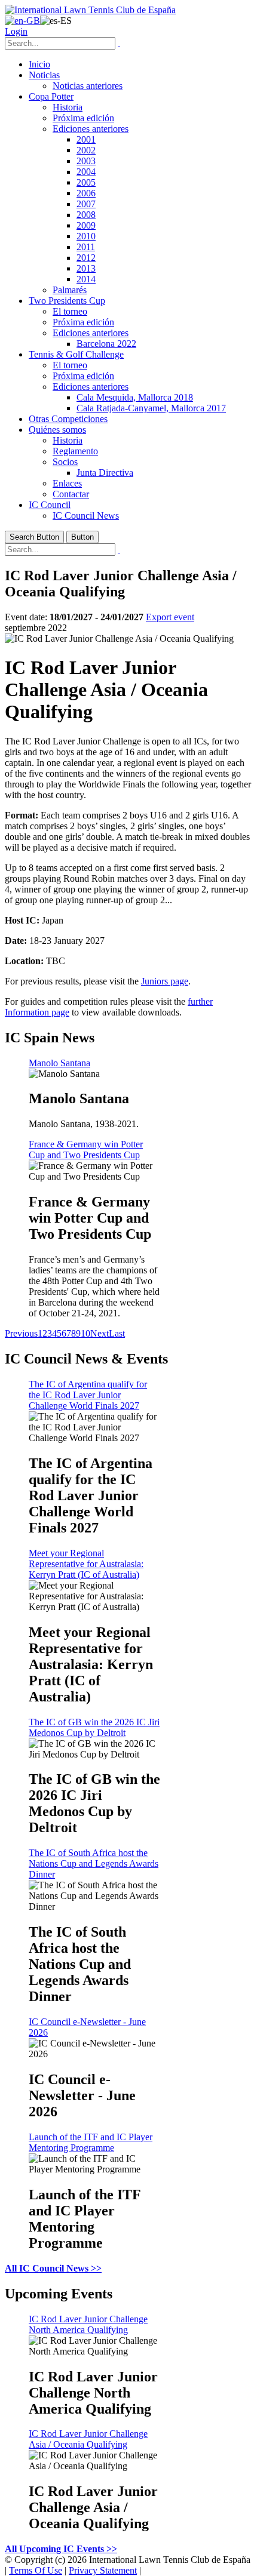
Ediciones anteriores (91, 129)
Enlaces (67, 483)
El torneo (70, 311)
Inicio (39, 64)
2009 (86, 225)
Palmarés (70, 290)
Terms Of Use (36, 2570)
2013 (86, 268)
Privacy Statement (103, 2570)
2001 (86, 139)
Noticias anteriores (88, 86)
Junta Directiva (105, 473)
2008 (86, 215)
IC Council (50, 505)
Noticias (44, 75)
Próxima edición (83, 118)
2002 (86, 150)
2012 (86, 258)
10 (85, 1333)
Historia (68, 107)
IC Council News (86, 515)
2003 (86, 161)
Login (16, 31)
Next (100, 1333)
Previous (21, 1333)
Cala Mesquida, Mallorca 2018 (135, 397)
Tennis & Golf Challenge (76, 354)
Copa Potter (51, 96)
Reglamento (75, 451)
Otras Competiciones (68, 419)
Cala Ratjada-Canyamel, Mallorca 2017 (151, 408)
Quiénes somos (57, 430)
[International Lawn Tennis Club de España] (90, 10)
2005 (86, 182)
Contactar (71, 494)
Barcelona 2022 (106, 344)
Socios (65, 462)
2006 (86, 193)
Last (117, 1333)
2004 (86, 172)
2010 (86, 236)
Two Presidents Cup (67, 301)
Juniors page (165, 981)
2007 (86, 204)
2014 (86, 279)
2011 (86, 247)
